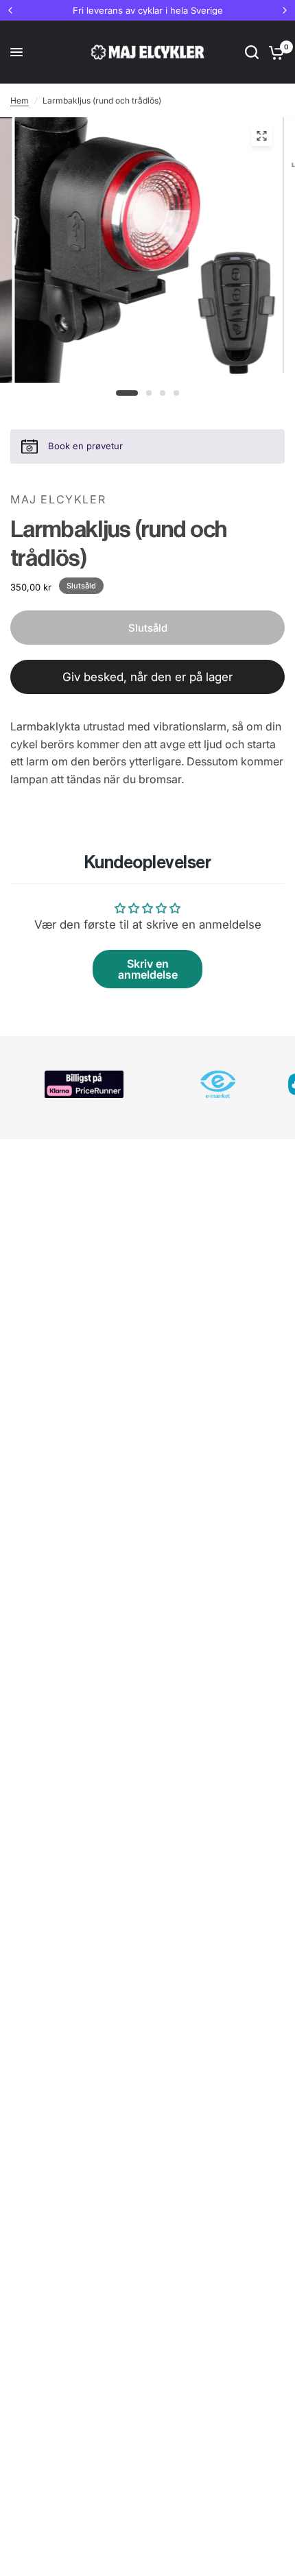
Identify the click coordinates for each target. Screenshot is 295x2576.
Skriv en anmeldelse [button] (148, 969)
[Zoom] (261, 136)
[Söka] (252, 52)
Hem (20, 100)
